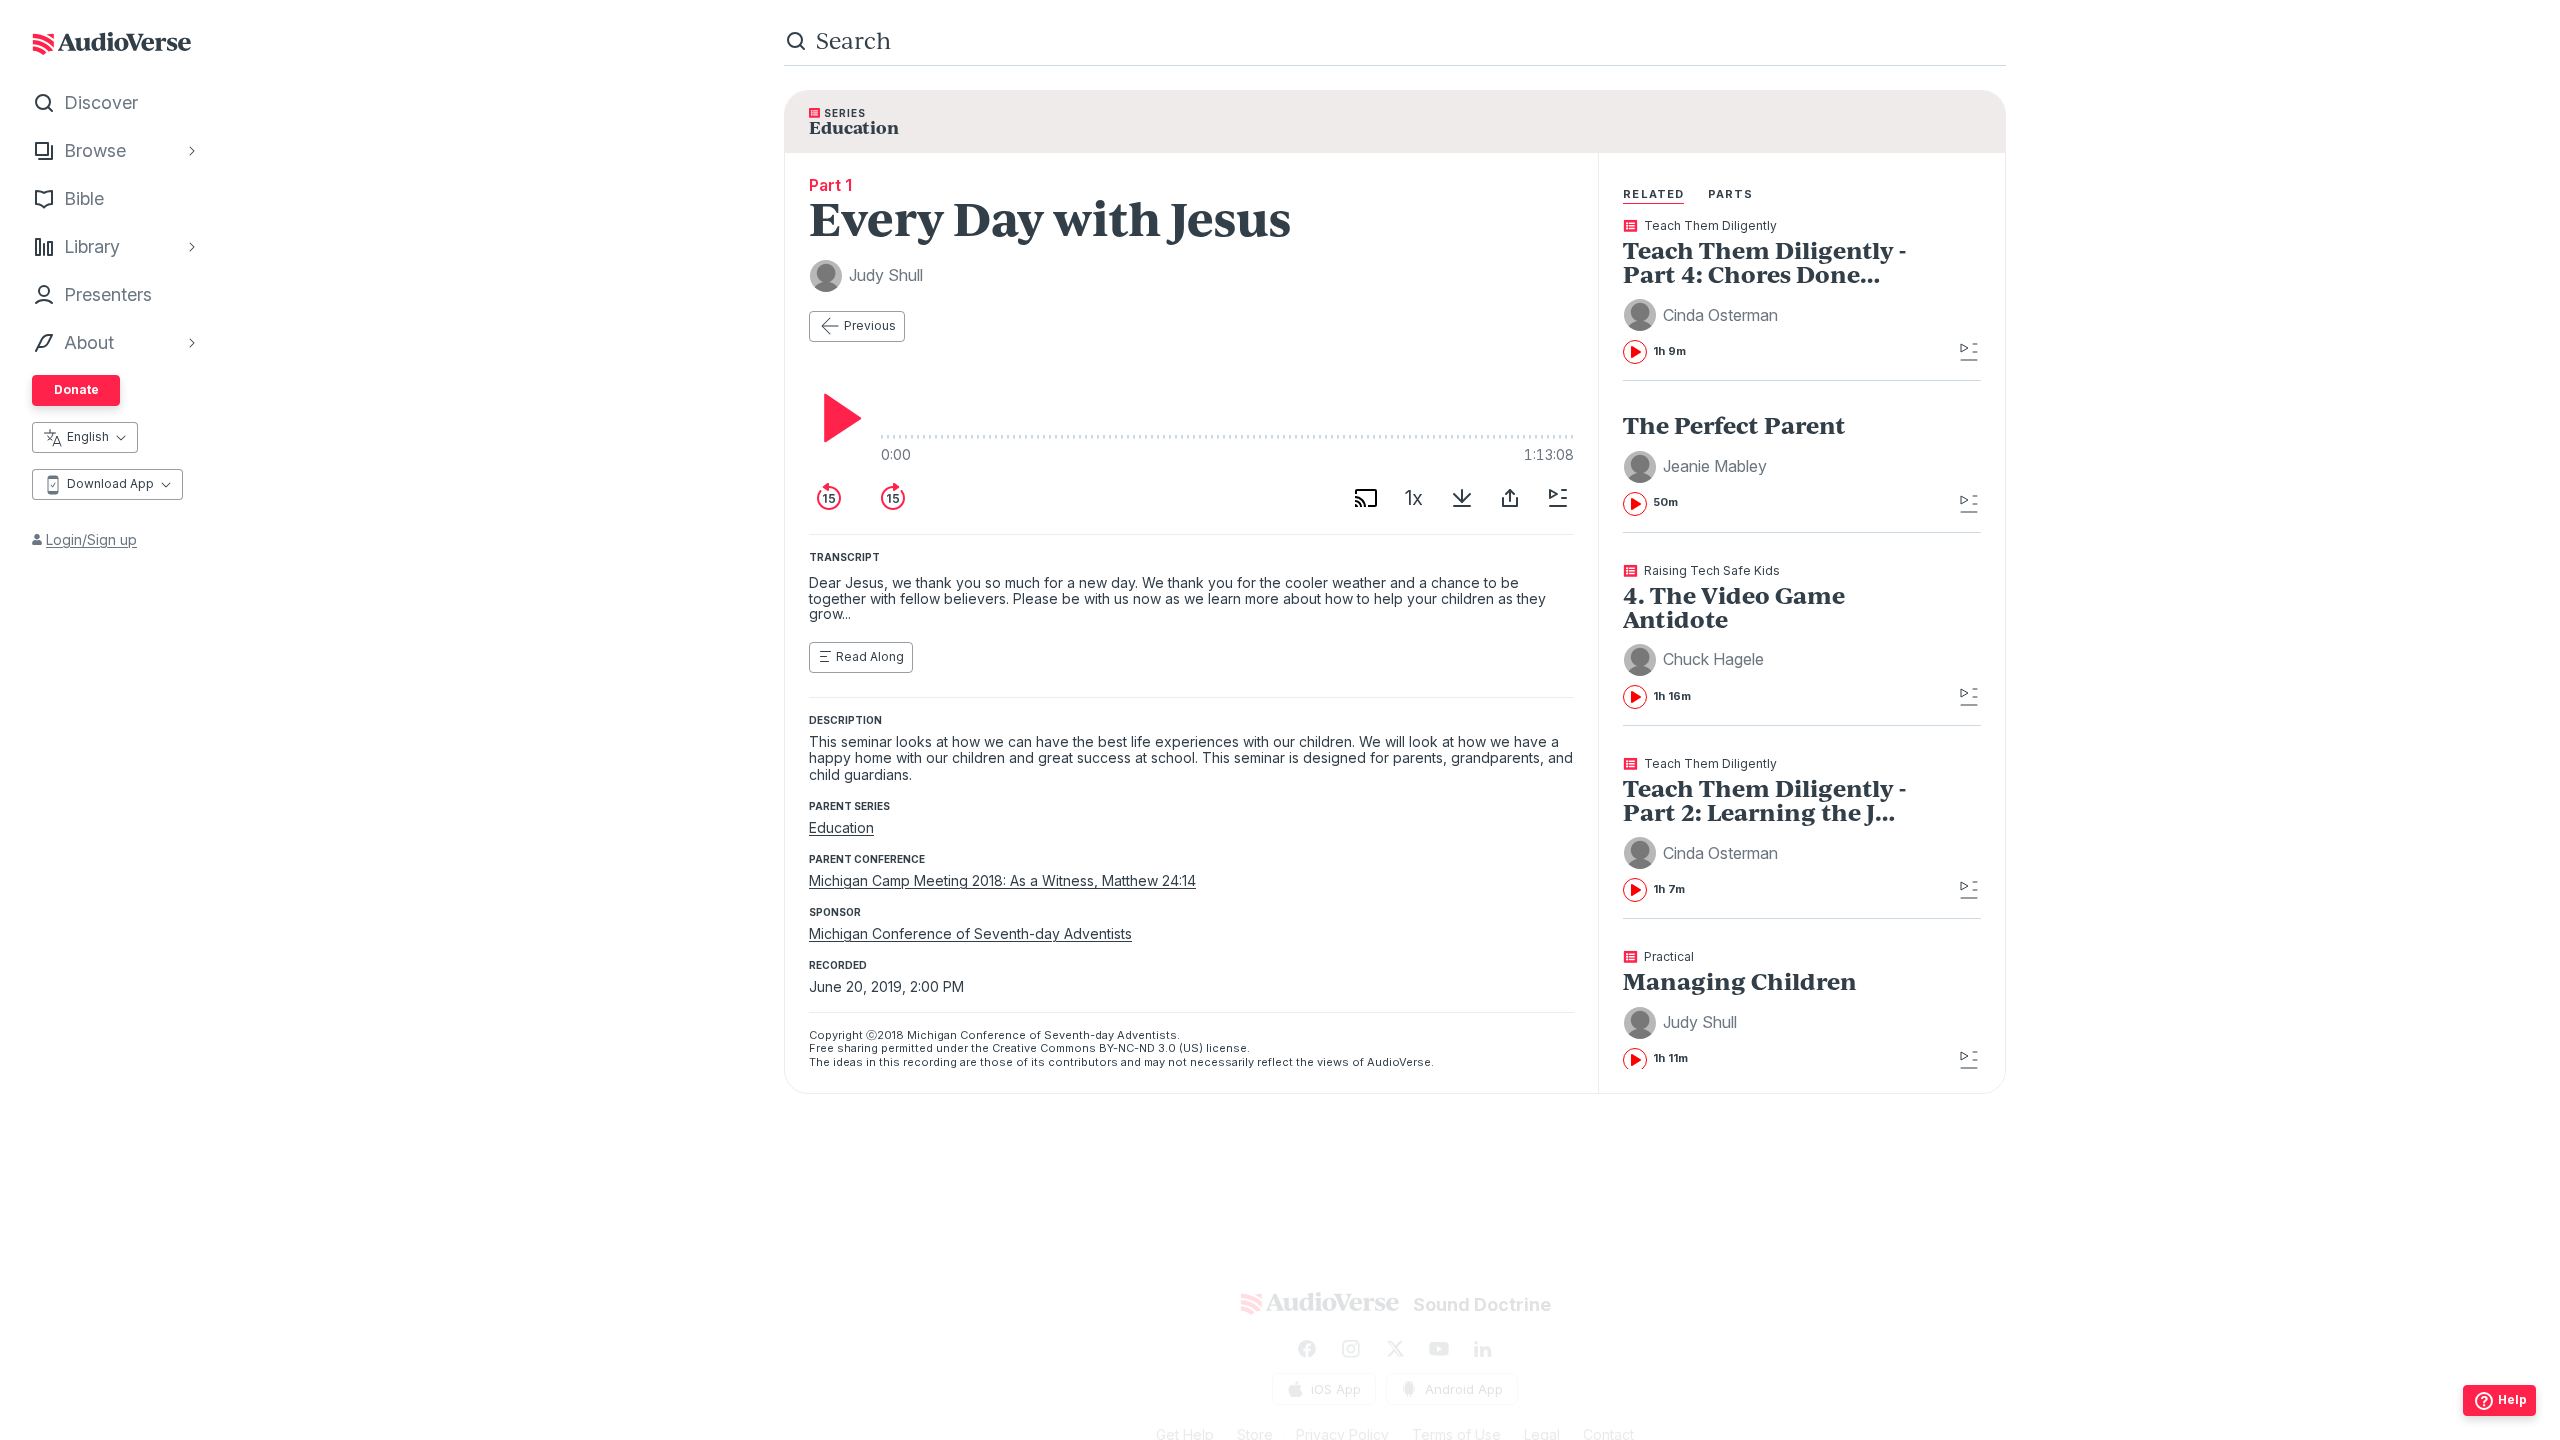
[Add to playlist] (1558, 498)
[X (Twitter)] (1395, 1349)
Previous (870, 325)
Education (841, 827)
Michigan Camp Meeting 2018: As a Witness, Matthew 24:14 (1002, 880)
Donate (76, 389)
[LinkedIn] (1483, 1349)
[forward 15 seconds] (893, 498)
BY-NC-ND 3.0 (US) (1151, 1048)
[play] (837, 418)
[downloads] (1462, 498)
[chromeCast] (1366, 498)
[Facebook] (1307, 1349)
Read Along (870, 656)
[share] (1510, 498)
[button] (1703, 315)
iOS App (1336, 1389)
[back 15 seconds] (829, 498)
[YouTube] (1439, 1349)
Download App (110, 483)
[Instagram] (1351, 1349)
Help (2512, 1399)
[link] (1765, 292)
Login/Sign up (91, 539)
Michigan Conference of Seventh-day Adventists (970, 933)
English (88, 436)
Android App (1464, 1389)
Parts (1731, 194)
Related (1653, 194)
